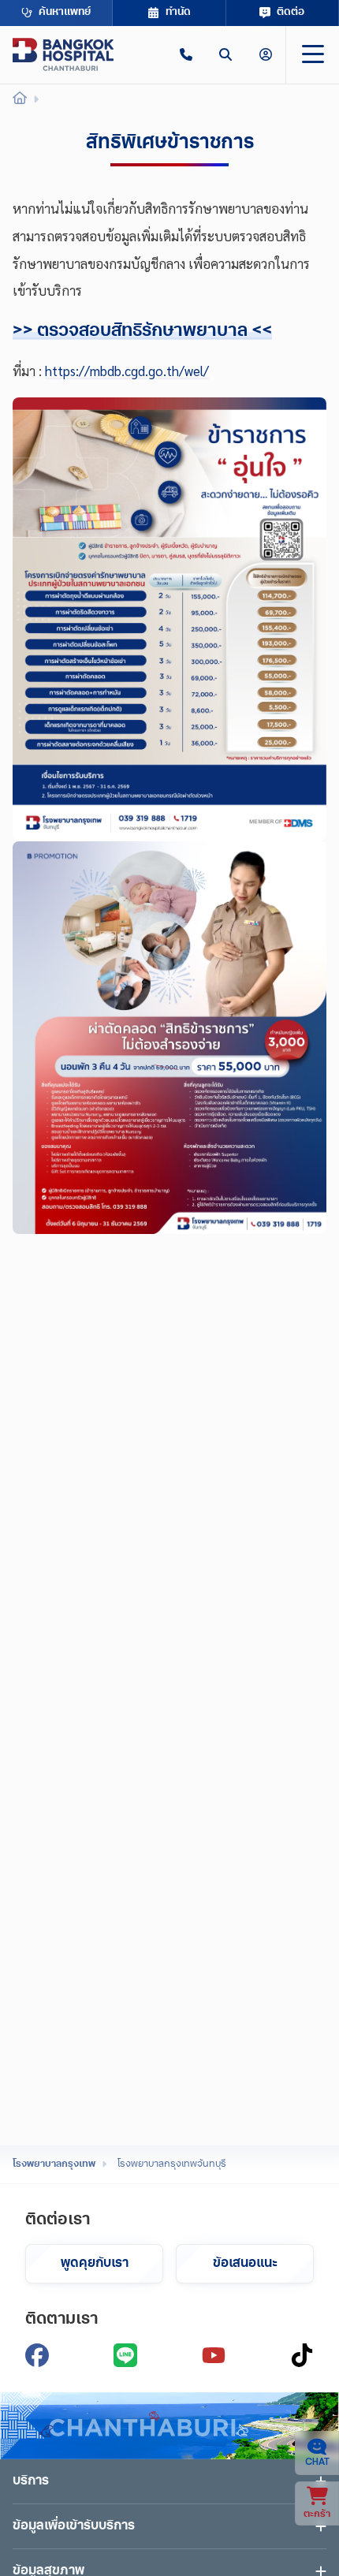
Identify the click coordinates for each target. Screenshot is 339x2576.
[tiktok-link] (302, 2355)
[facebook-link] (37, 2355)
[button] (186, 54)
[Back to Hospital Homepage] (20, 100)
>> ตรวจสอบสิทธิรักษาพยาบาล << (142, 332)
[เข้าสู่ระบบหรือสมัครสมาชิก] (266, 54)
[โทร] (186, 54)
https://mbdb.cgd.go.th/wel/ (127, 371)
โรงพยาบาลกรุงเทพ (54, 2164)
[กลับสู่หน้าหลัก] (63, 54)
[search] (225, 54)
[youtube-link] (214, 2355)
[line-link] (125, 2355)
